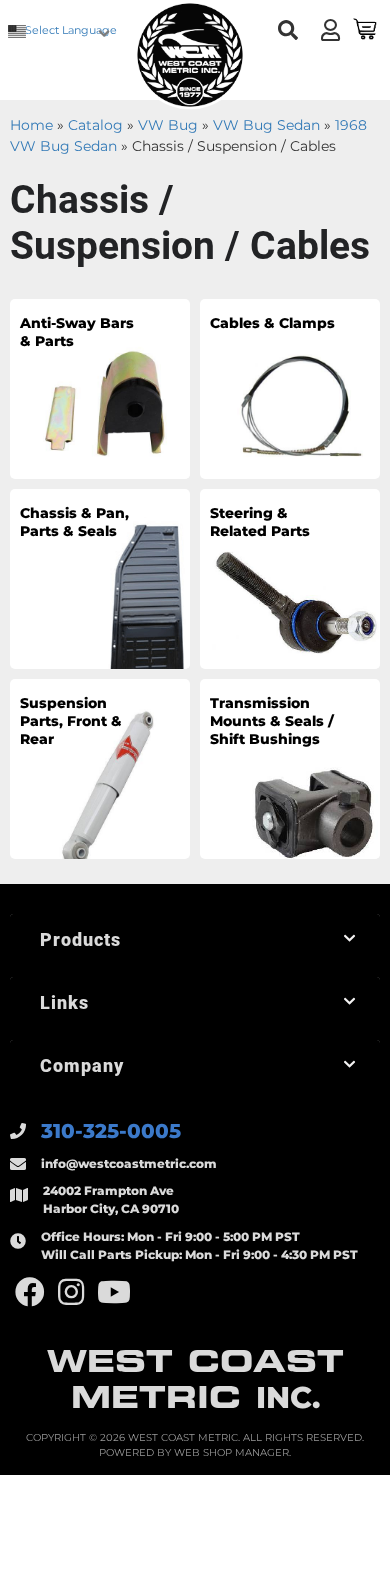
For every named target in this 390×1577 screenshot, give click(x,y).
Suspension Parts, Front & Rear (71, 721)
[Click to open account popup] (330, 30)
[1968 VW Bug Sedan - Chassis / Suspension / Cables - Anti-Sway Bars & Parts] (100, 388)
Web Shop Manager (231, 1452)
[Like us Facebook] (30, 1292)
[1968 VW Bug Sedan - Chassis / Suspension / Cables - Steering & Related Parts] (290, 578)
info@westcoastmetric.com (129, 1163)
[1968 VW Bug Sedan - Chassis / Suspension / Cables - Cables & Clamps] (290, 388)
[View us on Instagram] (71, 1292)
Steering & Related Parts (260, 522)
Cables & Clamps (272, 323)
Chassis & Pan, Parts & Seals (74, 522)
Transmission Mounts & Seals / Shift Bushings (272, 721)
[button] (287, 30)
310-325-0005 (111, 1131)
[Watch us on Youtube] (114, 1292)
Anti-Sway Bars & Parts (77, 332)
